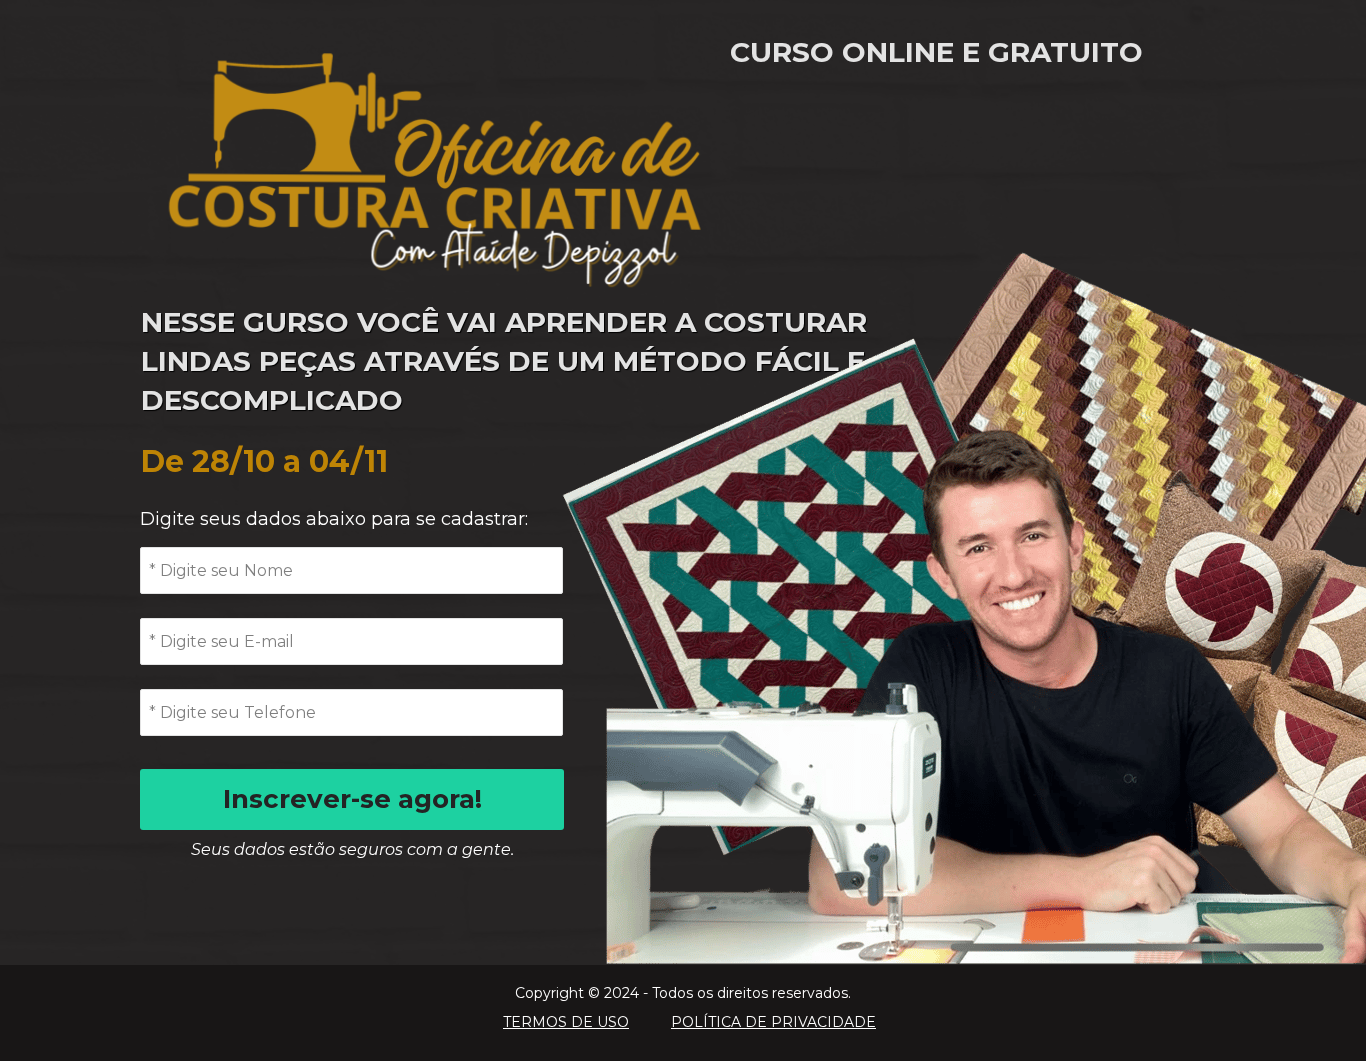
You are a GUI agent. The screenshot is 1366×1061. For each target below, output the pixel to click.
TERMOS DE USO (566, 1022)
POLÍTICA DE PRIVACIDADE (773, 1022)
